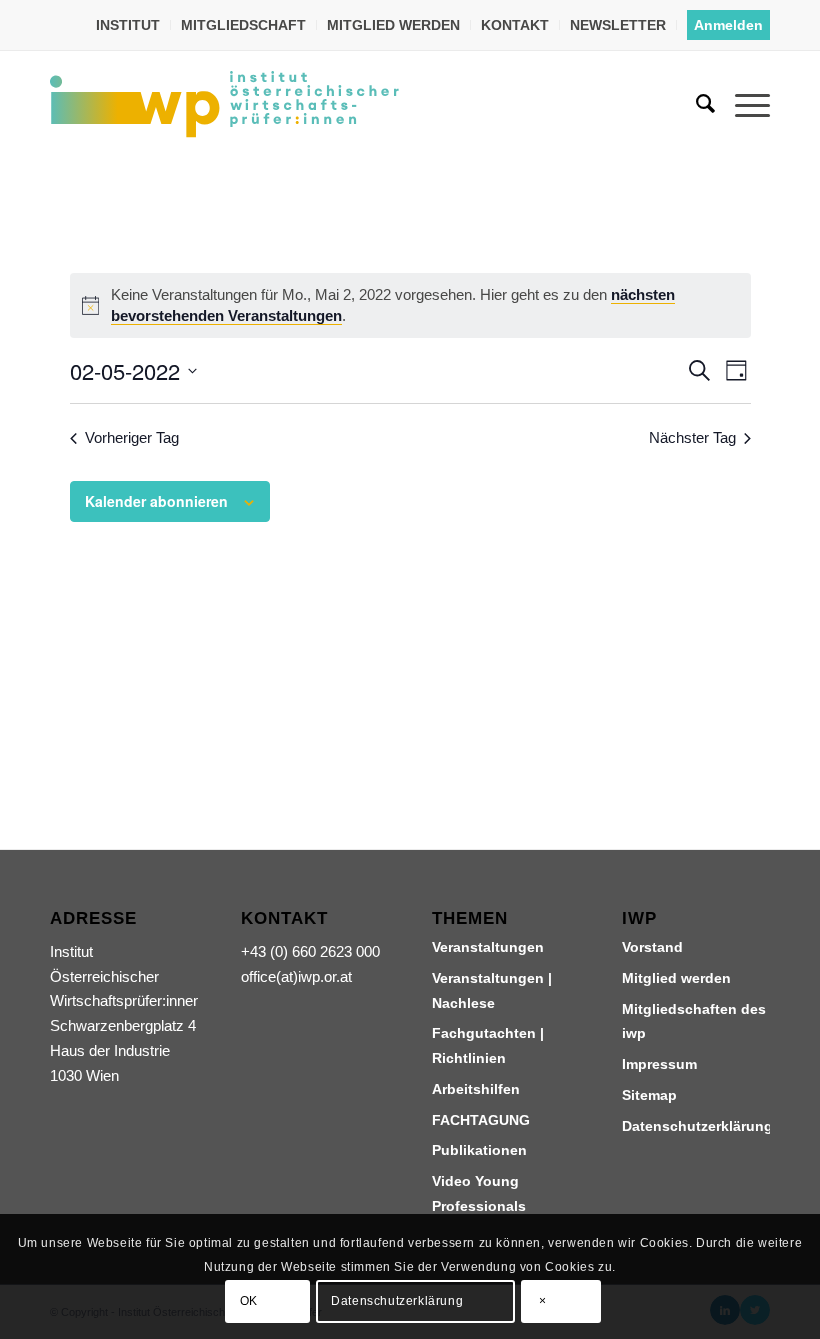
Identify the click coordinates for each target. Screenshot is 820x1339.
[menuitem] (128, 25)
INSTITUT (128, 25)
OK (249, 1301)
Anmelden (728, 25)
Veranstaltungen (488, 947)
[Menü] (742, 104)
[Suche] (695, 104)
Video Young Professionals (479, 1193)
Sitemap (649, 1095)
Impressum (659, 1064)
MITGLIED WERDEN (393, 25)
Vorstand (652, 947)
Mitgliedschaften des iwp (694, 1021)
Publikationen (479, 1150)
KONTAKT (515, 25)
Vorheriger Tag (132, 437)
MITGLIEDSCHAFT (243, 25)
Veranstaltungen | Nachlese (492, 990)
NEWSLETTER (618, 25)
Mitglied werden (676, 978)
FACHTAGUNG (481, 1120)
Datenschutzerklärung (696, 1126)
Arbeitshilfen (476, 1089)
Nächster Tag (692, 437)
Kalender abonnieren (156, 501)
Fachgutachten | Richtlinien (488, 1045)
